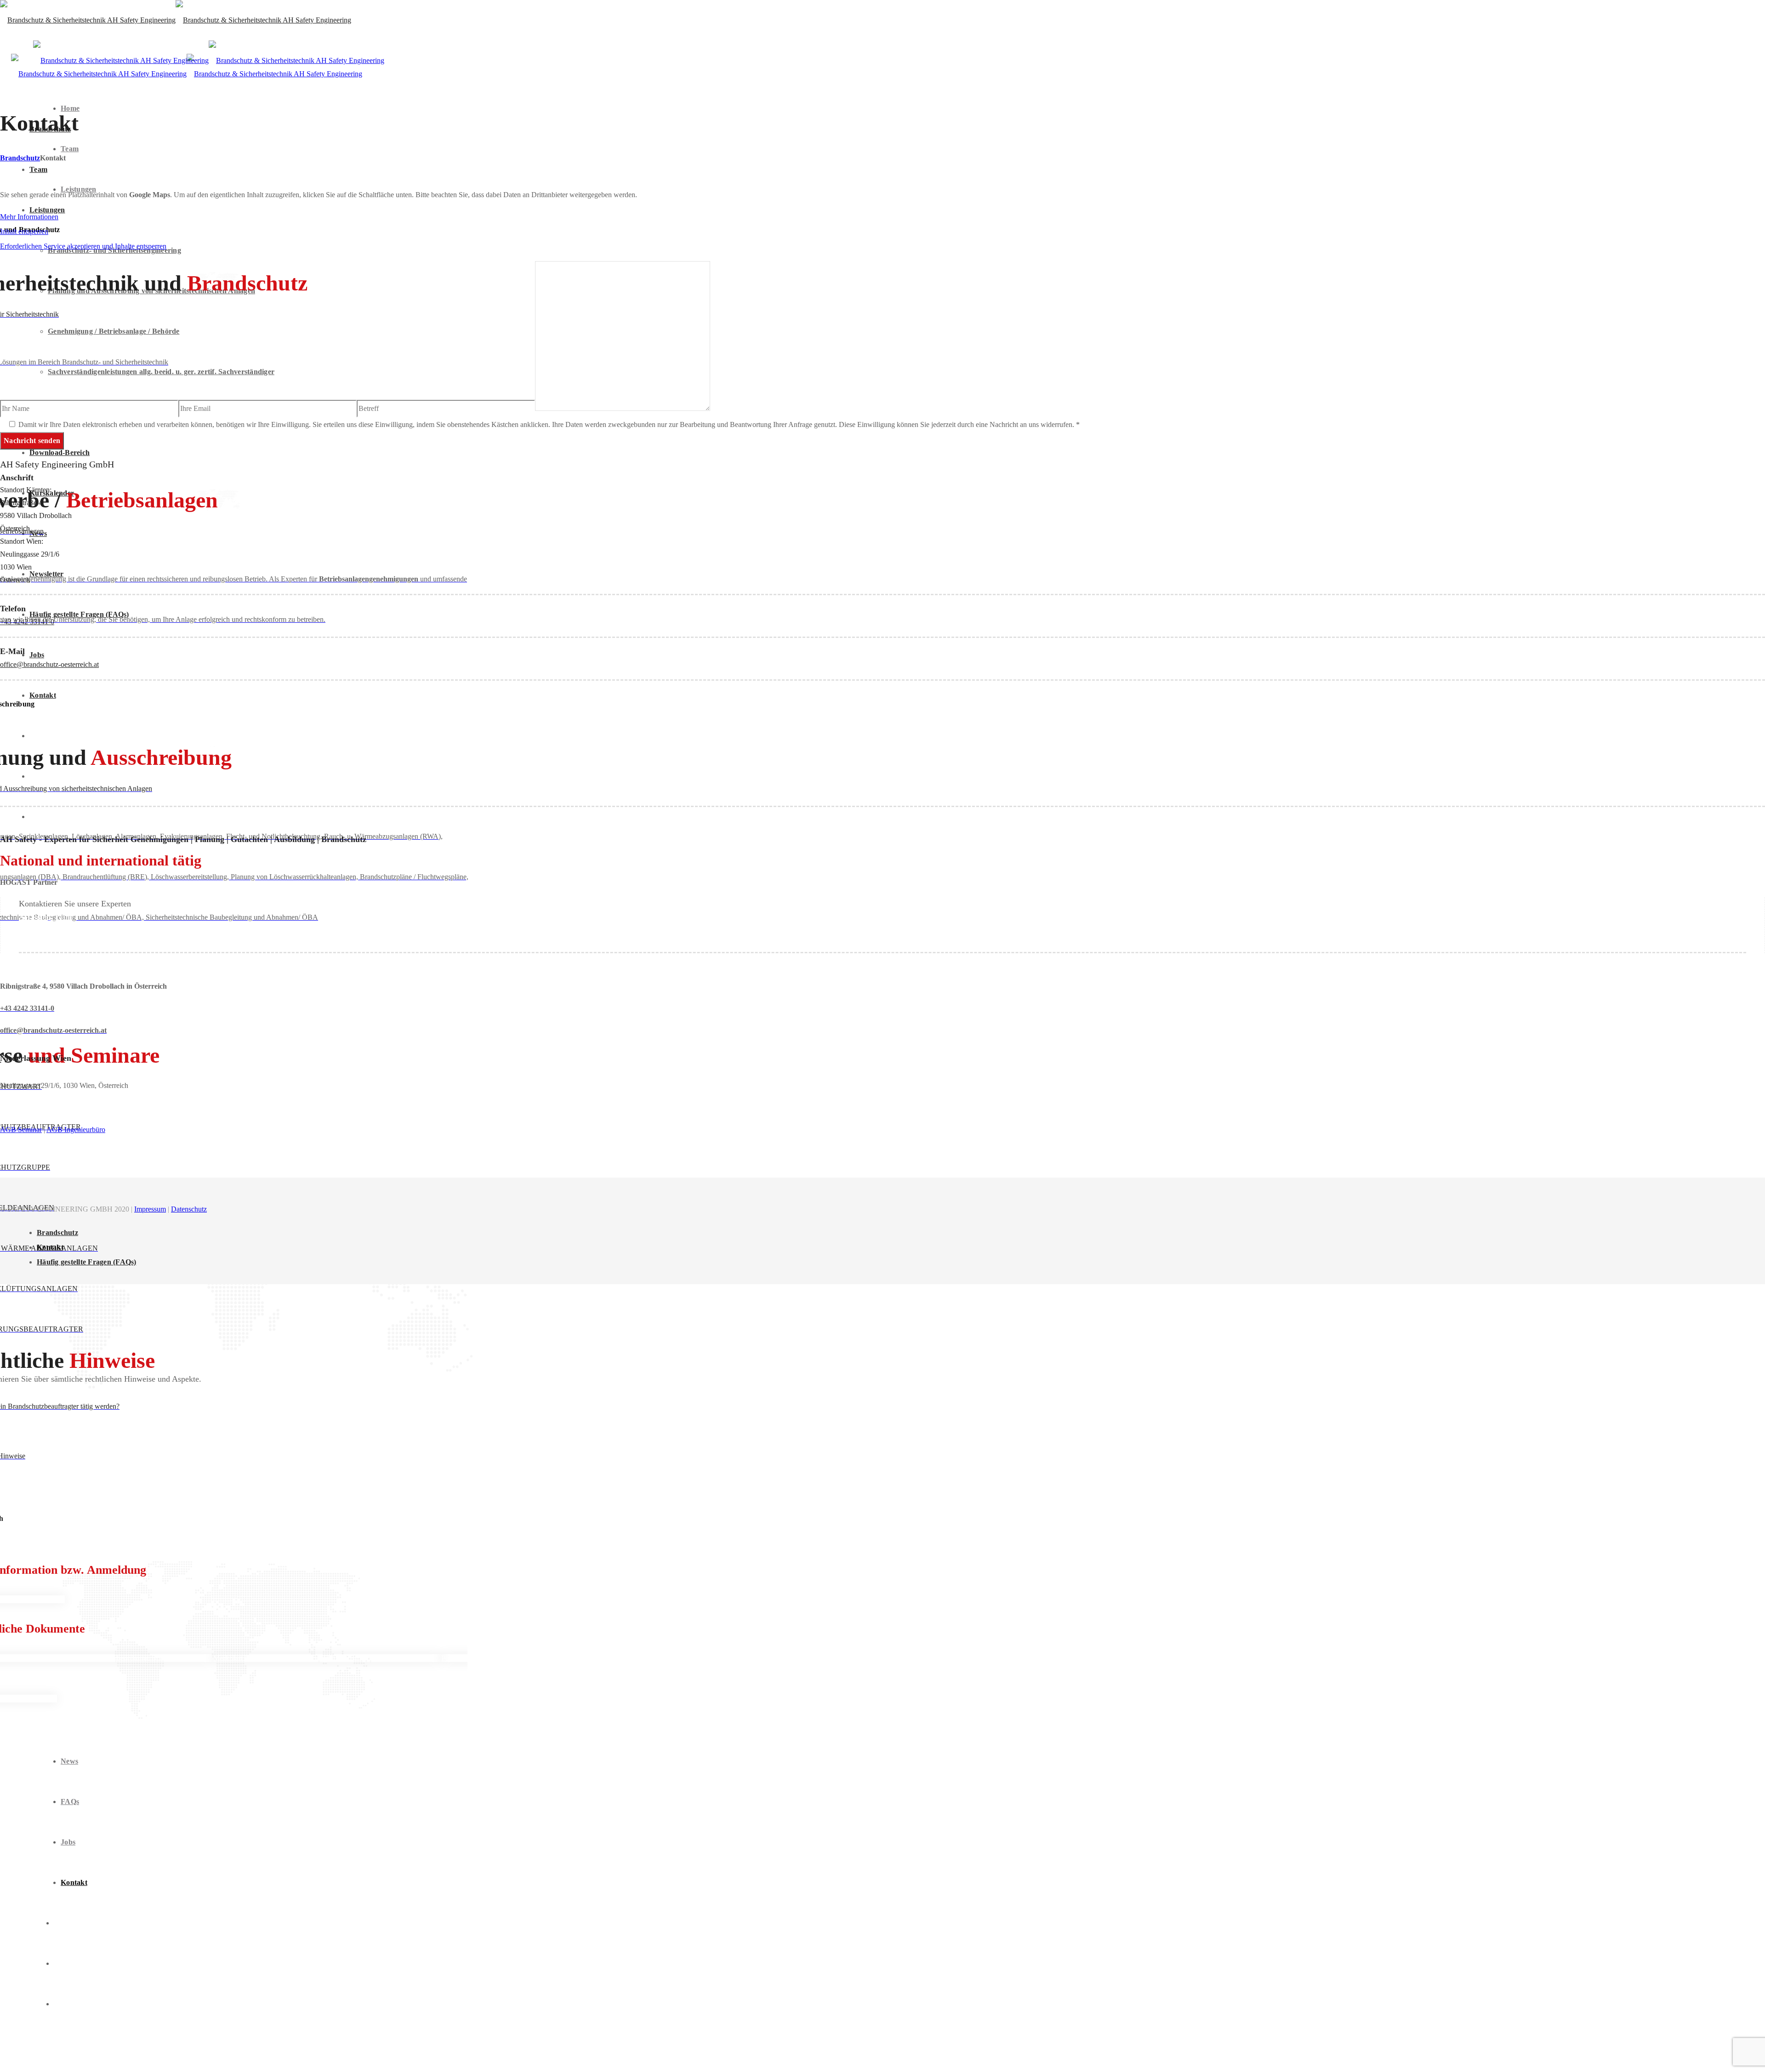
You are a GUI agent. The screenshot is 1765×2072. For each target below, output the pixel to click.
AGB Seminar (21, 1130)
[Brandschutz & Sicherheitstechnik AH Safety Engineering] (176, 20)
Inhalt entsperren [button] (24, 231)
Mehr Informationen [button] (29, 217)
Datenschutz (189, 1209)
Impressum (150, 1209)
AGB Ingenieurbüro (76, 1130)
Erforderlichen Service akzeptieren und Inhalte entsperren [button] (83, 246)
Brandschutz (20, 158)
